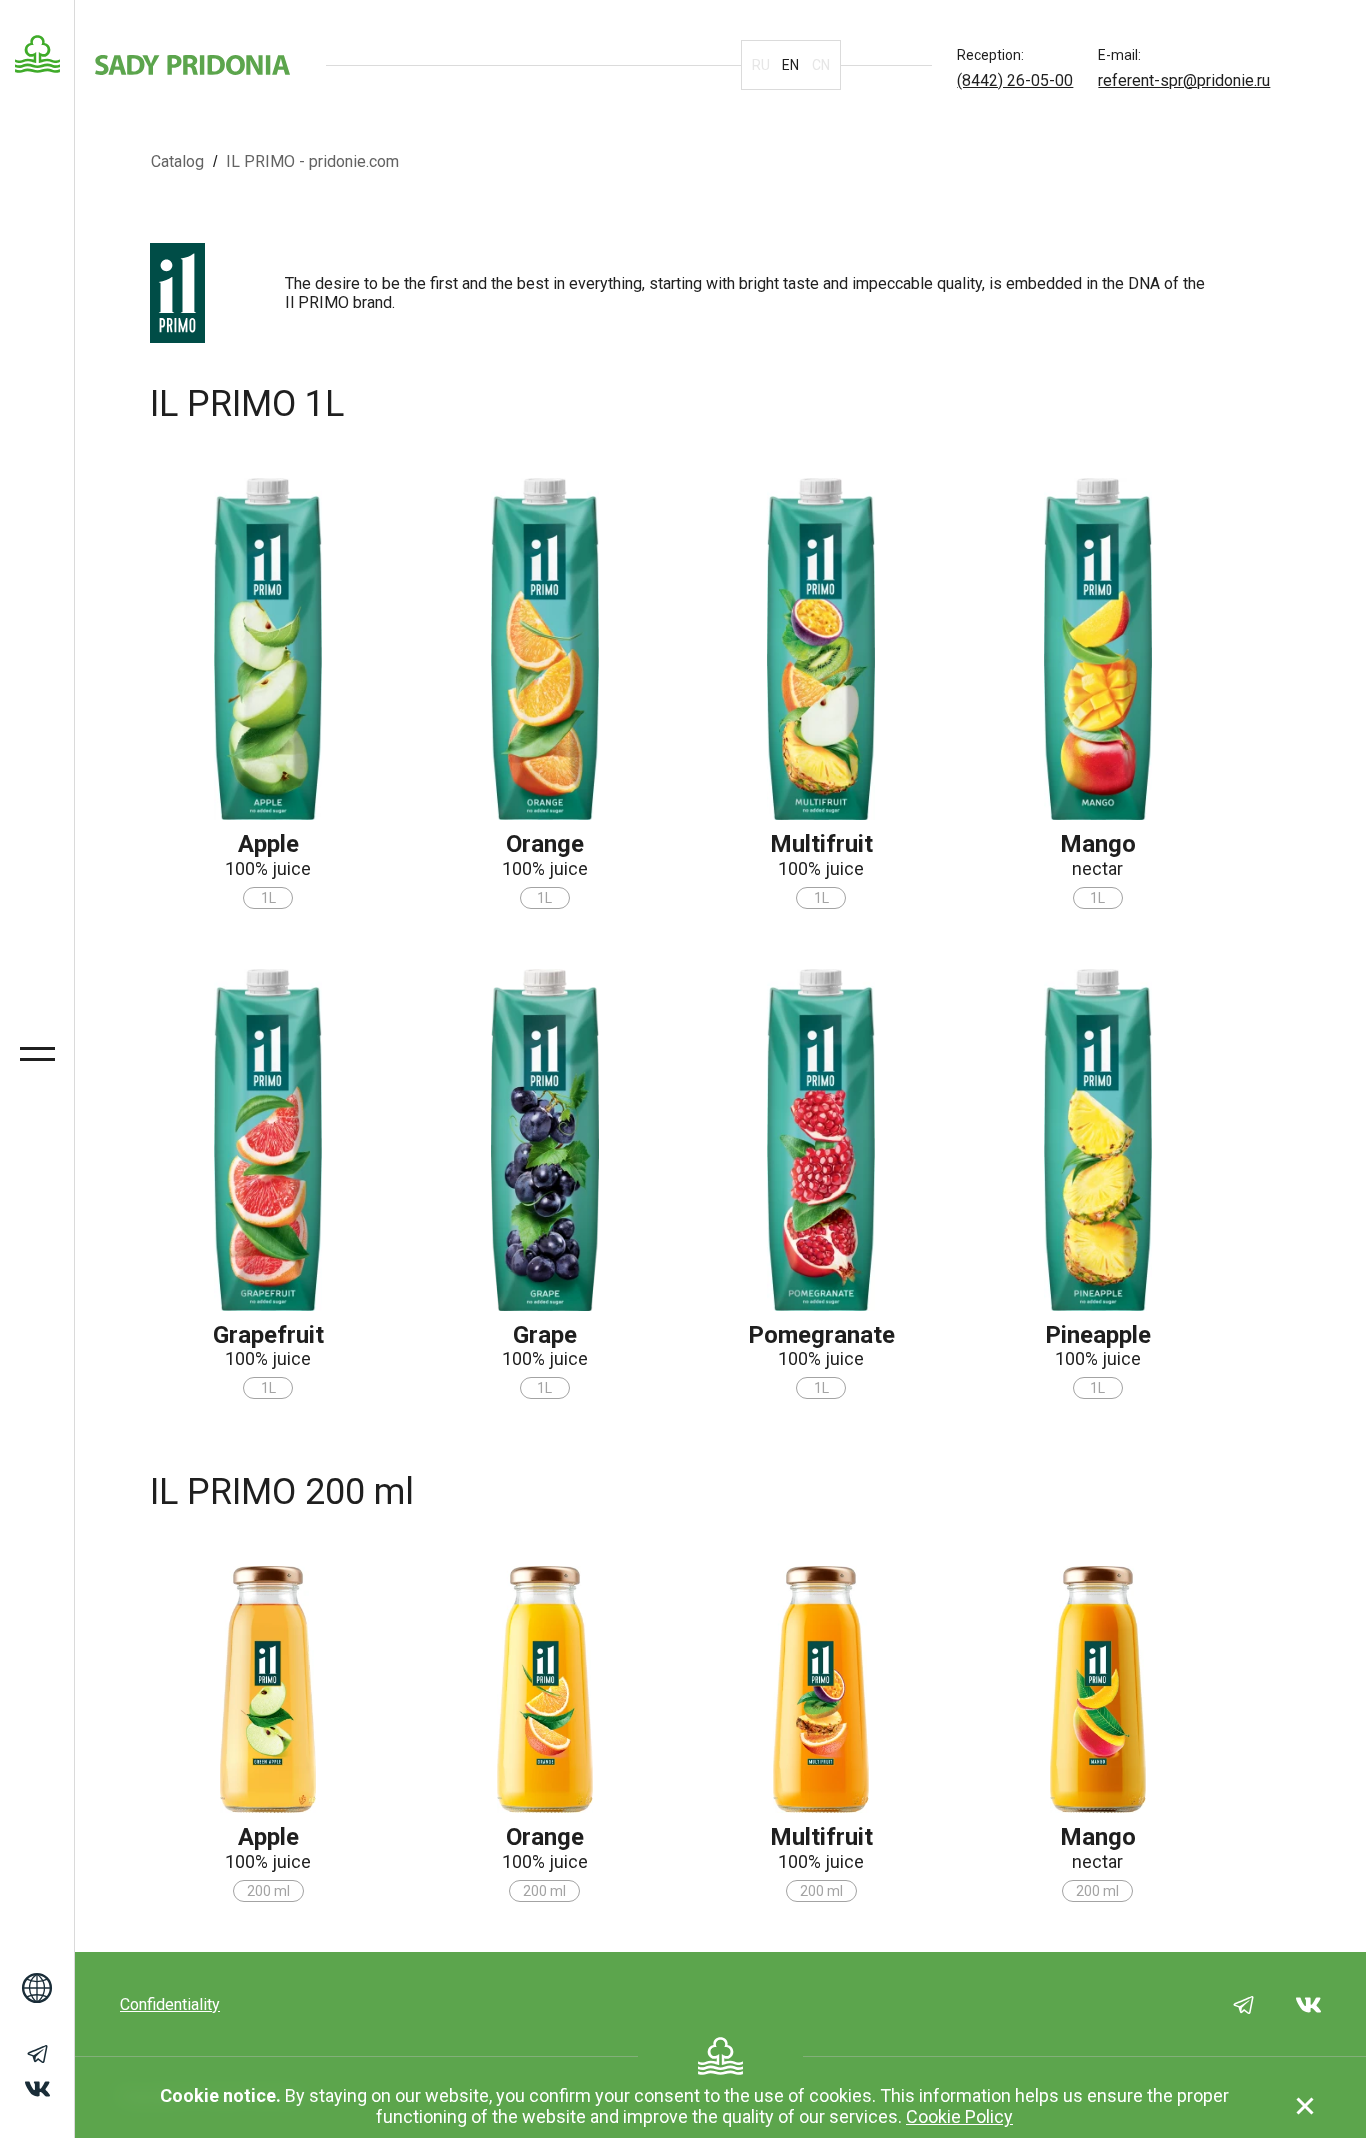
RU (761, 65)
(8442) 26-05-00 (1015, 80)
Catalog (179, 161)
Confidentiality (170, 2004)
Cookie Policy (959, 2116)
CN (821, 65)
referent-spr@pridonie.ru (1184, 80)
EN (790, 65)
